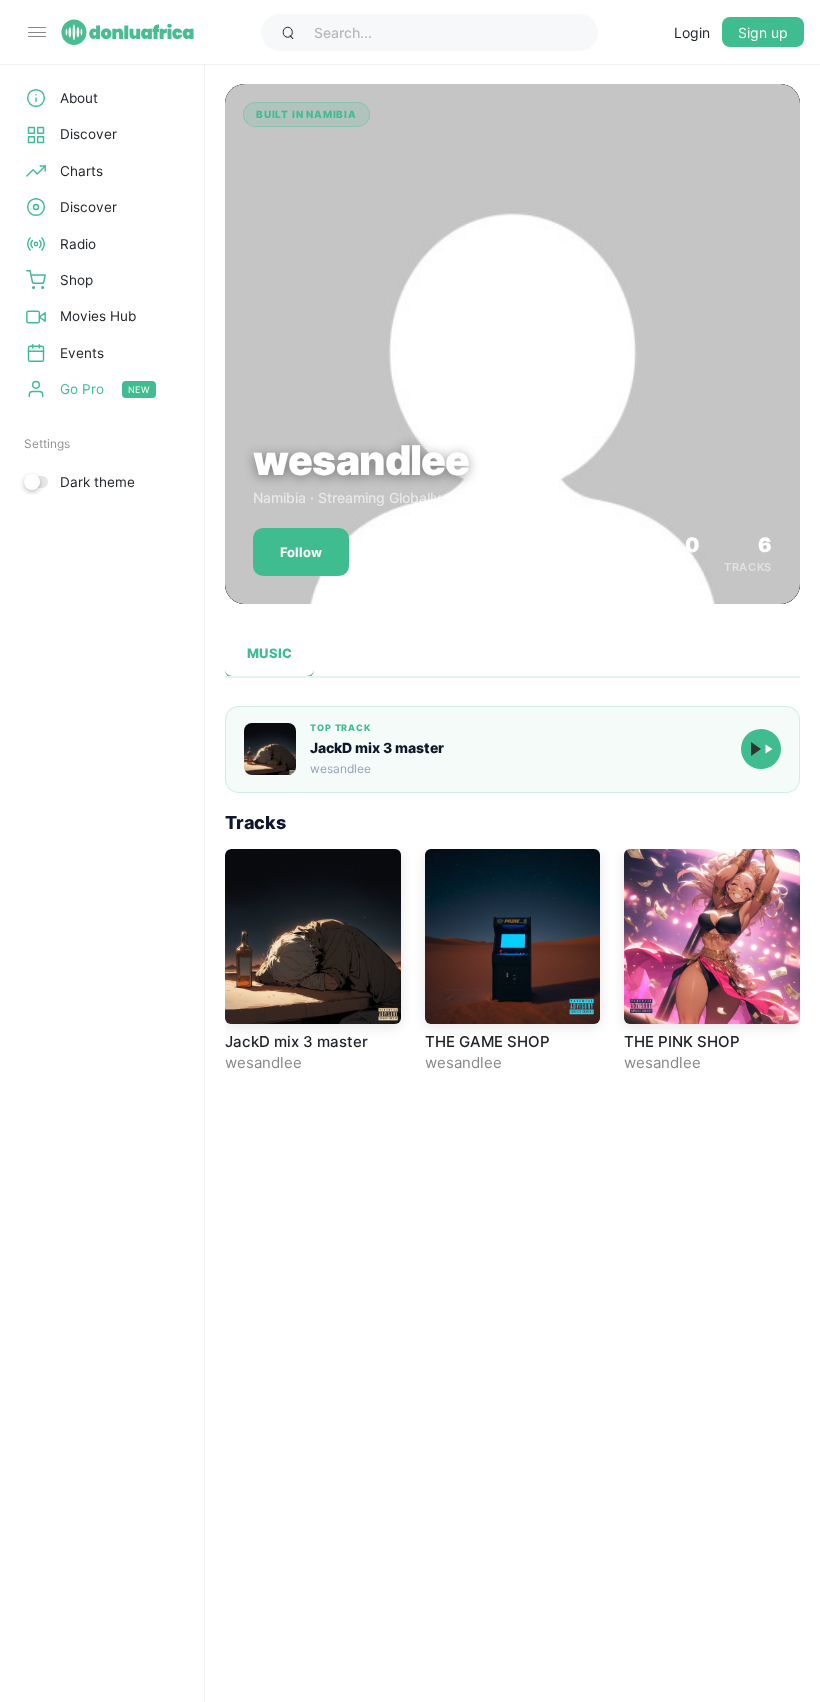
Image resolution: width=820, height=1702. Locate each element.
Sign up (763, 32)
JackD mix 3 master (377, 747)
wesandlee (263, 1062)
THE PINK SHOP (682, 1041)
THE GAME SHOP (487, 1041)
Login (692, 32)
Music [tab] (269, 653)
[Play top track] (761, 749)
